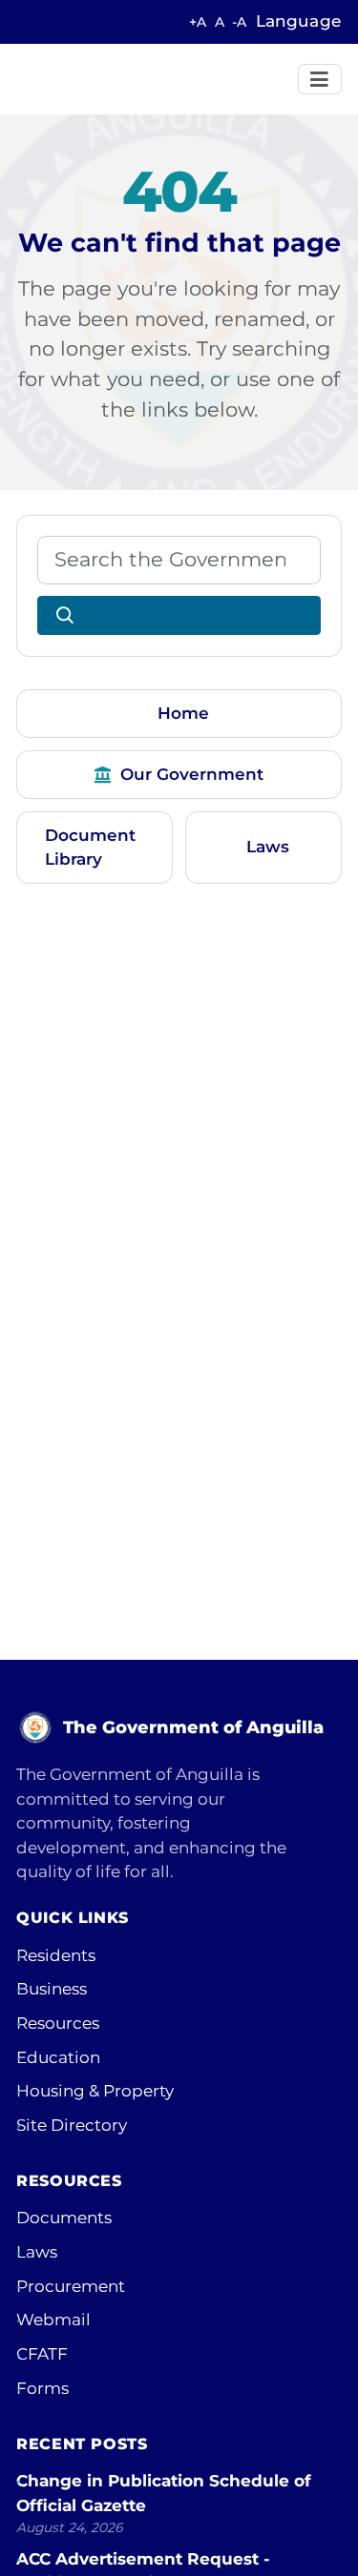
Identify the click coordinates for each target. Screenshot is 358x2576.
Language (298, 21)
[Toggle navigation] (320, 79)
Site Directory (72, 2125)
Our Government (192, 774)
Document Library (90, 848)
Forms (42, 2388)
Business (52, 1989)
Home (183, 713)
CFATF (42, 2354)
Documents (64, 2218)
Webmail (53, 2320)
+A (198, 22)
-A (239, 22)
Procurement (71, 2286)
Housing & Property (95, 2091)
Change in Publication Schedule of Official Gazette (164, 2493)
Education (58, 2057)
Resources (58, 2023)
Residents (56, 1955)
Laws (268, 847)
